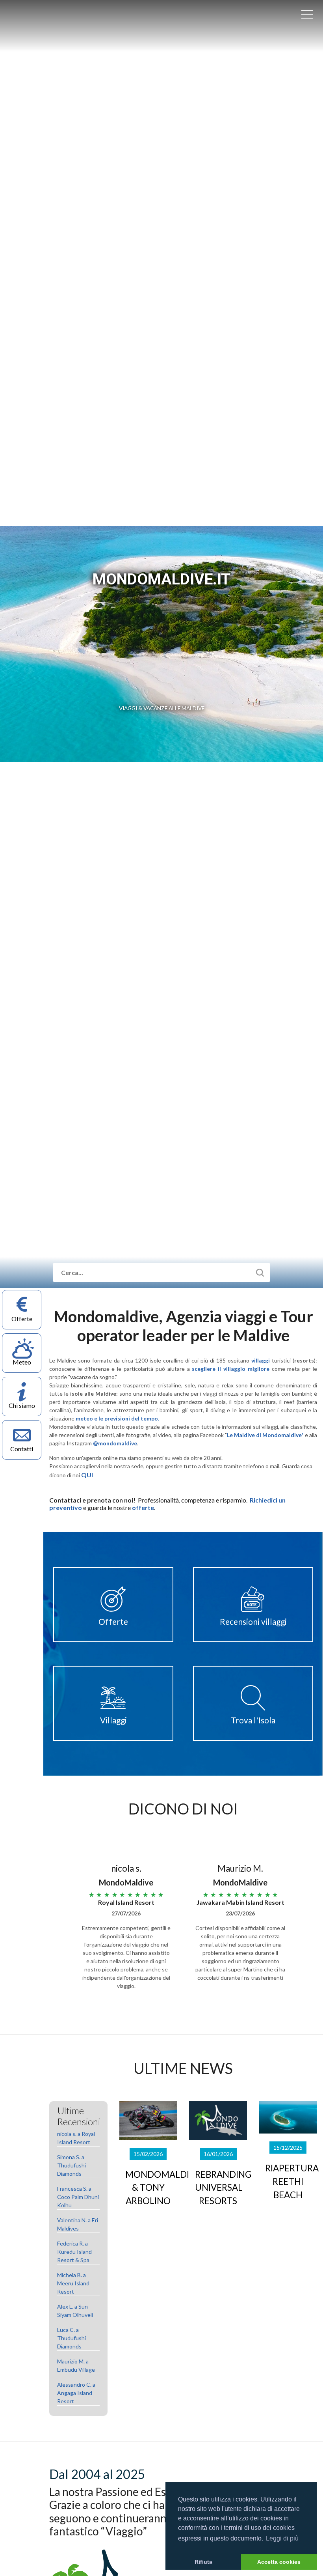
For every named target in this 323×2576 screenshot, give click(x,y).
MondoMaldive (43, 26)
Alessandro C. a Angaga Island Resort (76, 2393)
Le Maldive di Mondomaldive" (265, 1435)
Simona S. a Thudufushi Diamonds (71, 2165)
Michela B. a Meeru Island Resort (73, 2283)
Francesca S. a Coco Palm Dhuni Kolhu (78, 2197)
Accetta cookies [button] (279, 2562)
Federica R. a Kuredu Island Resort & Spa (74, 2252)
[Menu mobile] (307, 16)
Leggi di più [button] (282, 2538)
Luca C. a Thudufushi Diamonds (71, 2338)
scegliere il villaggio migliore (230, 1369)
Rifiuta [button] (203, 2562)
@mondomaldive (115, 1443)
